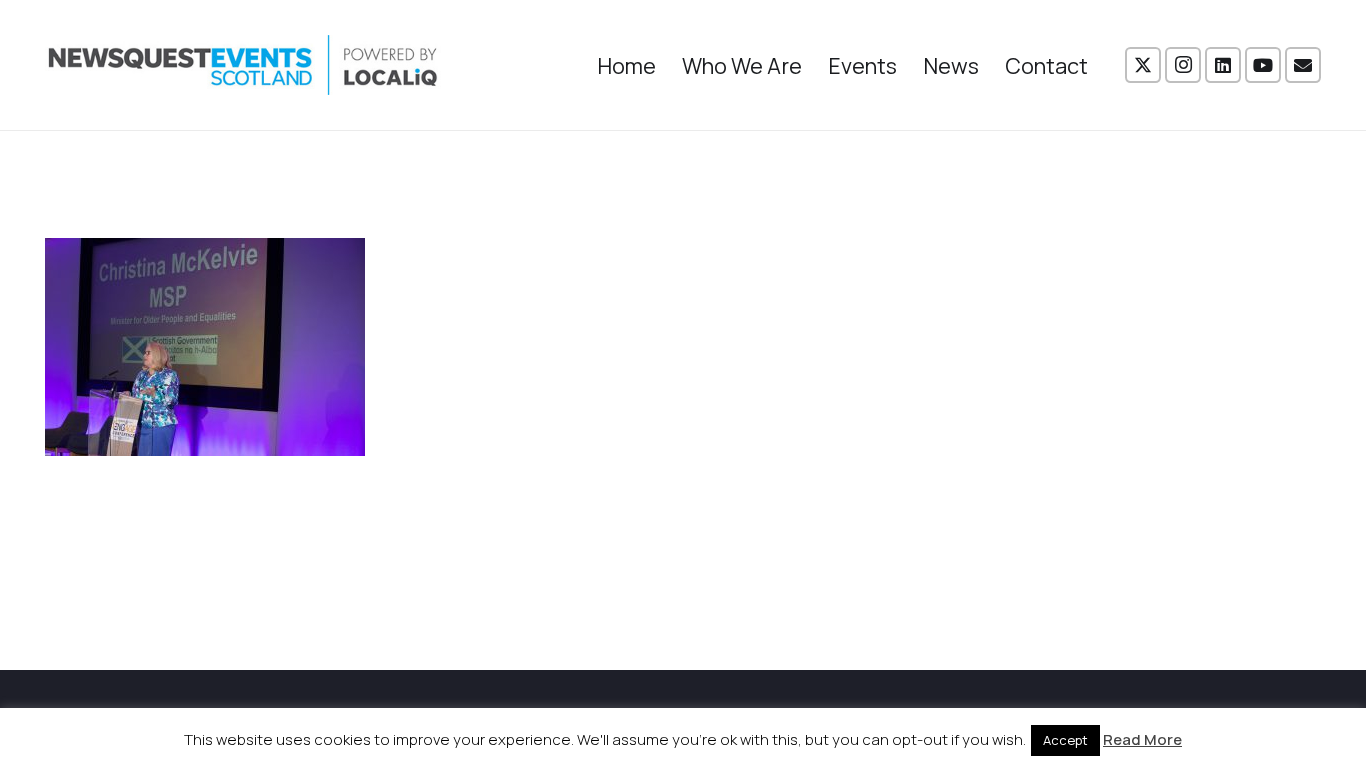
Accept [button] (1065, 740)
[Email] (1303, 65)
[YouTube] (1263, 65)
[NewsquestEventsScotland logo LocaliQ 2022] (243, 65)
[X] (1143, 65)
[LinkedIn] (1223, 65)
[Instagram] (1183, 65)
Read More (1142, 739)
